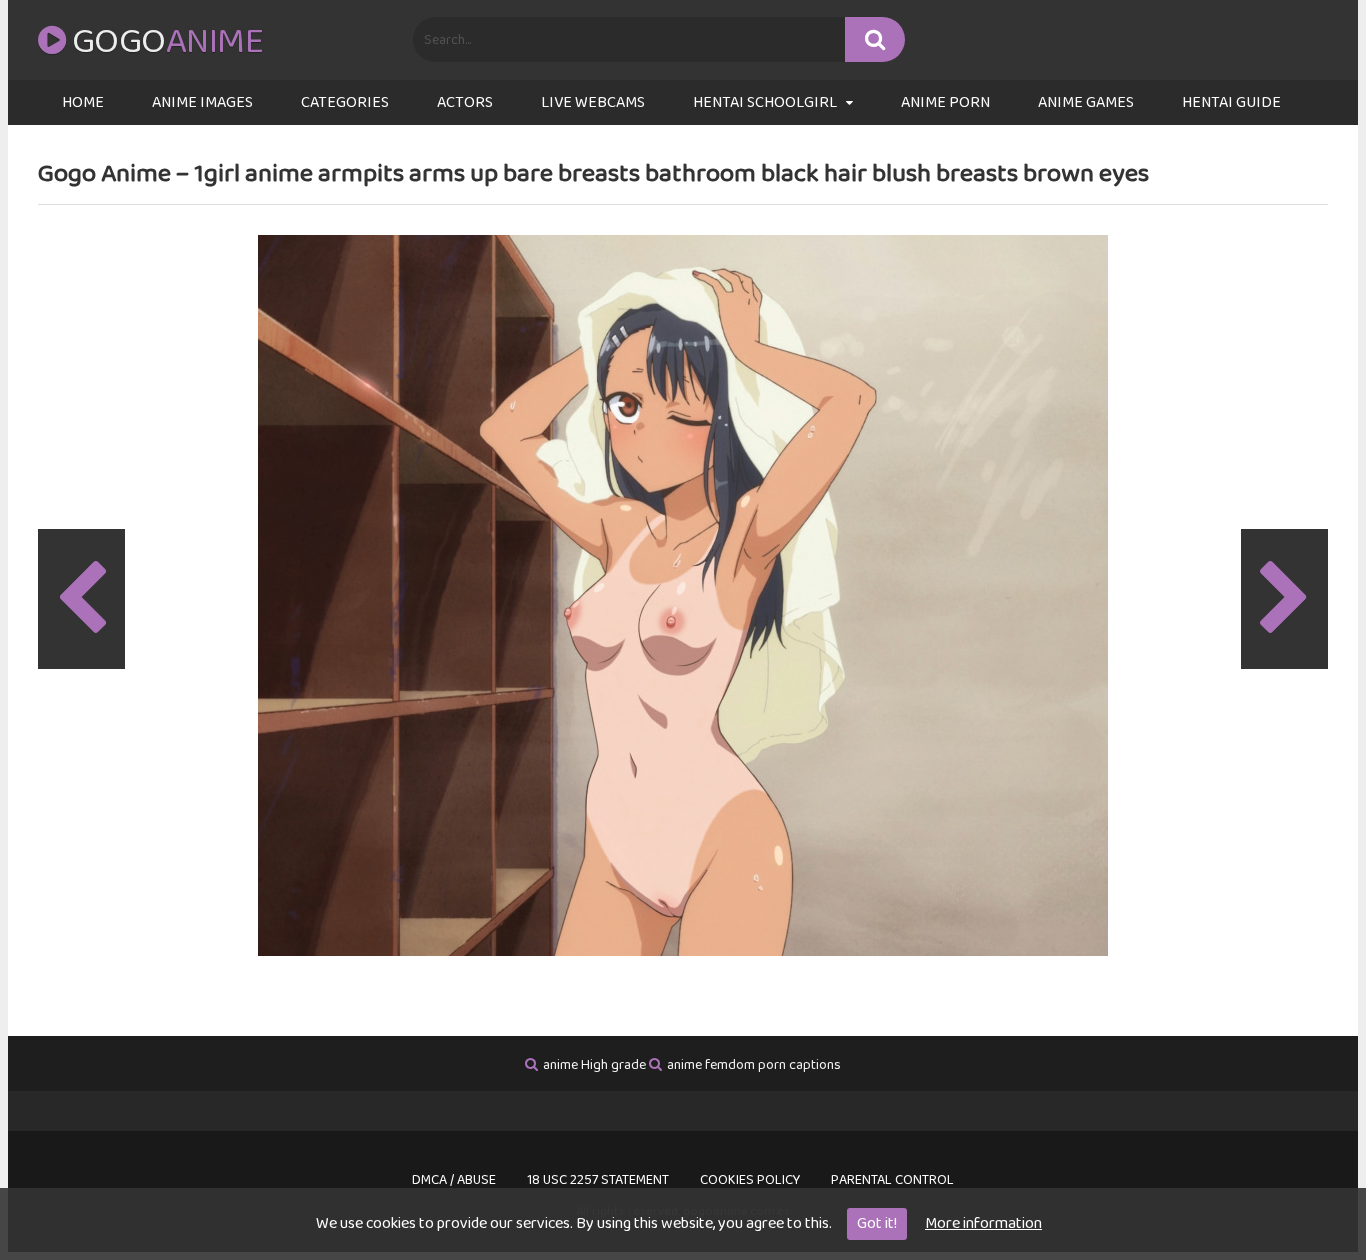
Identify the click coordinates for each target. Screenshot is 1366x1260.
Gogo (167, 42)
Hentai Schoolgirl (765, 102)
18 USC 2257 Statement (598, 1180)
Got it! (877, 1223)
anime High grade (594, 1065)
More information (983, 1223)
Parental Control (892, 1180)
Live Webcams (593, 102)
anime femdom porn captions (754, 1065)
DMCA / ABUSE (454, 1180)
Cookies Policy (750, 1180)
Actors (465, 102)
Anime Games (1086, 102)
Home (83, 102)
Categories (345, 102)
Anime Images (202, 102)
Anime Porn (945, 102)
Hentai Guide (1231, 102)
